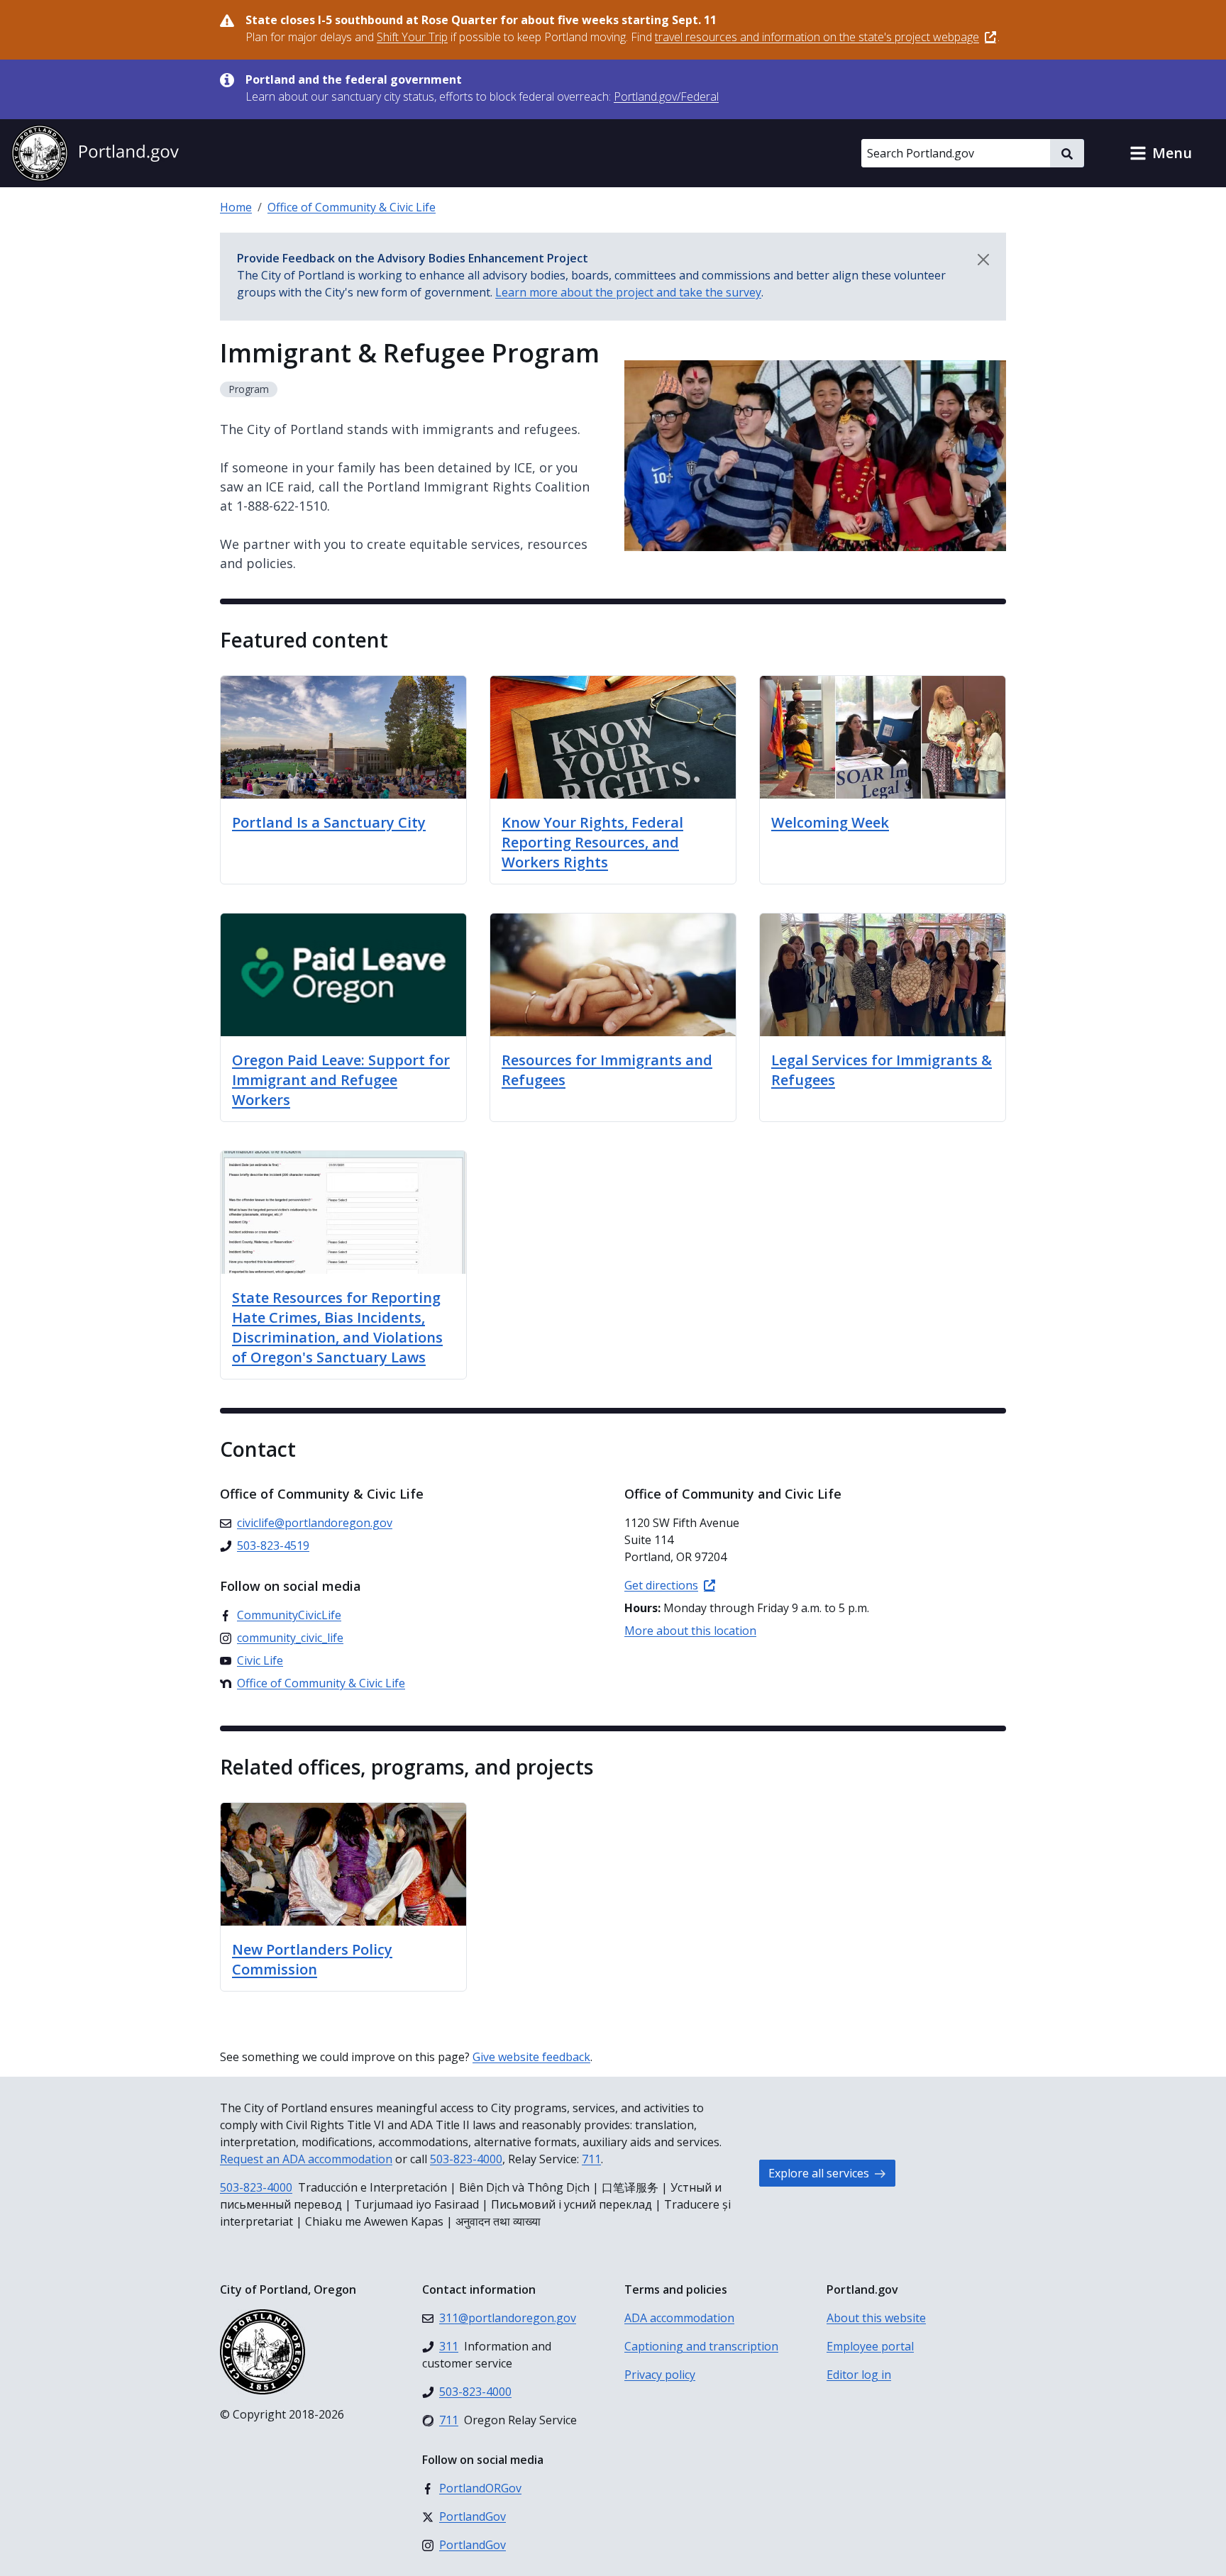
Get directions (661, 1585)
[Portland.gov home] (95, 153)
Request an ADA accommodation (306, 2159)
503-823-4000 (466, 2159)
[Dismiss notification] (983, 260)
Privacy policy (660, 2375)
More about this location (690, 1631)
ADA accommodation (679, 2318)
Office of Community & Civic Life (352, 207)
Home (236, 207)
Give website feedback (531, 2057)
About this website (876, 2318)
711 (591, 2159)
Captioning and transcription (701, 2346)
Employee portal (870, 2346)
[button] (1161, 153)
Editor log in (859, 2375)
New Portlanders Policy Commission (312, 1959)
